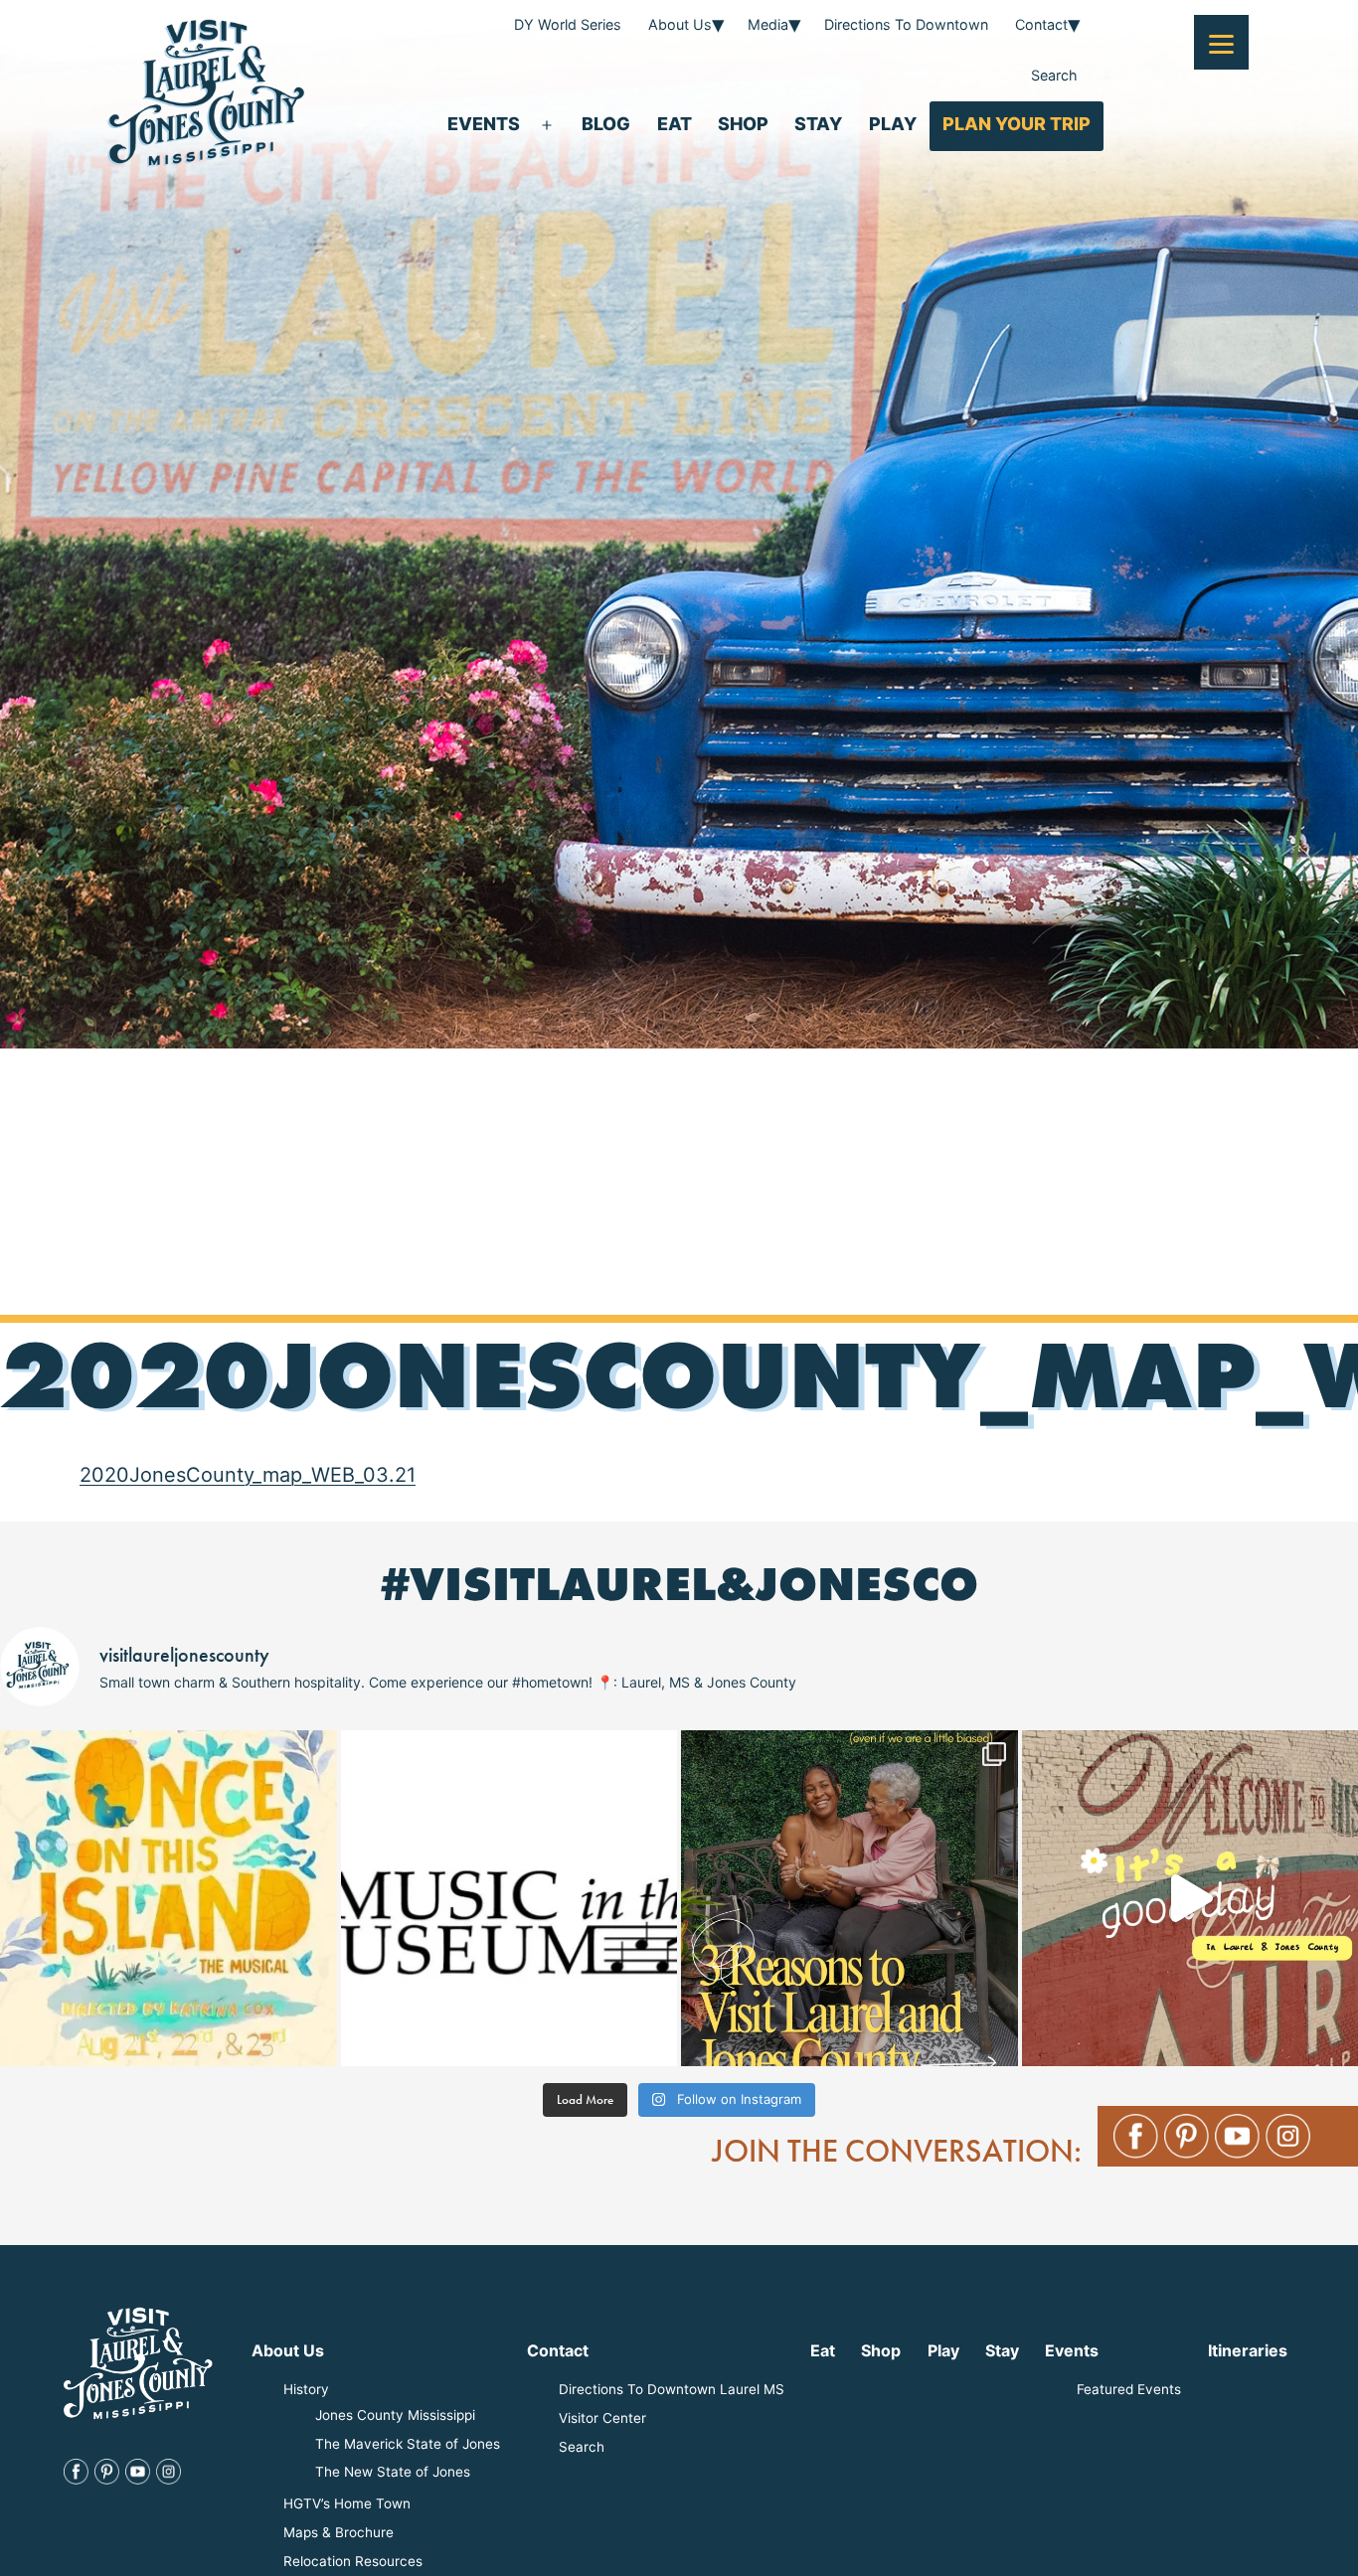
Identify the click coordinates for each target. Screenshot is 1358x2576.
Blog (606, 124)
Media (768, 24)
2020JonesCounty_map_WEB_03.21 (248, 1475)
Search (1054, 75)
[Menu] (1221, 42)
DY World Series (568, 24)
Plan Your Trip (1017, 124)
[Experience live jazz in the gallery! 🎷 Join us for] (509, 1899)
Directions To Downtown (906, 24)
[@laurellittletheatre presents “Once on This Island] (169, 1899)
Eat (675, 124)
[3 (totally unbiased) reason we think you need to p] (849, 1899)
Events (484, 124)
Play (893, 124)
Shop (743, 124)
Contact (1041, 24)
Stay (818, 124)
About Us (680, 24)
